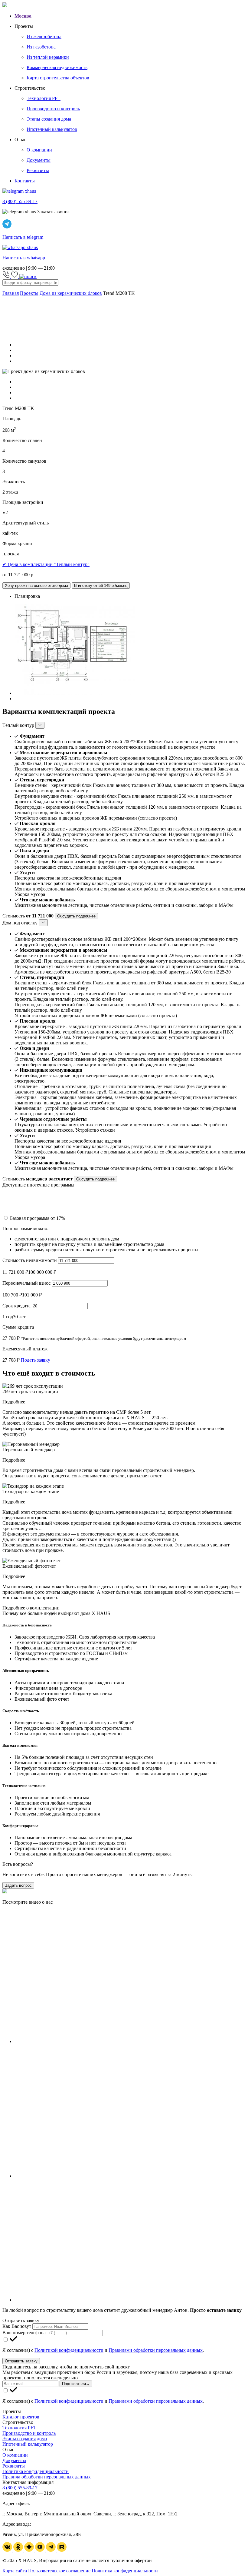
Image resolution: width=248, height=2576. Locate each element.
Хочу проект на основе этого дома (36, 586)
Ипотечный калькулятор (28, 2444)
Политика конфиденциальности (36, 2471)
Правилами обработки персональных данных (156, 2350)
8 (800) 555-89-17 (20, 2488)
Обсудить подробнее (76, 916)
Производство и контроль (29, 2433)
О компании (15, 2455)
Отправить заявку (21, 2361)
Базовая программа (38, 1218)
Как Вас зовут (17, 2326)
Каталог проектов (21, 2417)
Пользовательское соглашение (59, 2571)
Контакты (25, 181)
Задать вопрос (18, 1885)
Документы (14, 2460)
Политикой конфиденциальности (69, 2350)
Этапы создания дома (25, 2439)
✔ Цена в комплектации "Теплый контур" (46, 564)
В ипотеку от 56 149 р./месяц (101, 586)
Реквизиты (14, 2466)
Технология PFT (19, 2428)
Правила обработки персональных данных (47, 2477)
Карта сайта (15, 2571)
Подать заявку (36, 1360)
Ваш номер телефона (24, 2333)
